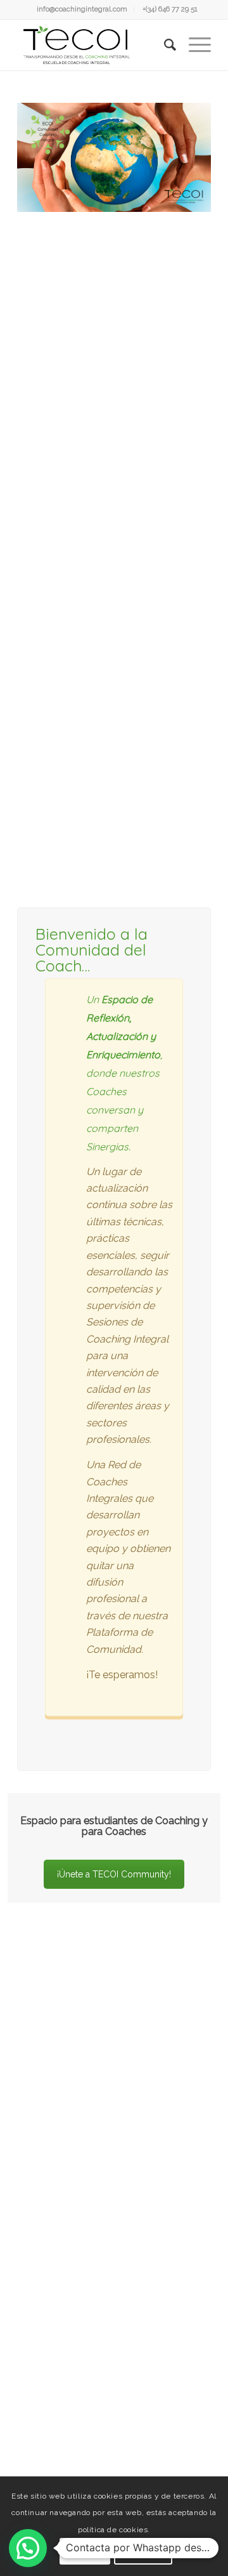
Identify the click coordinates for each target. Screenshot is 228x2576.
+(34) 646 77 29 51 (170, 9)
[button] (28, 2548)
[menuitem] (82, 10)
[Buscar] (164, 45)
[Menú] (193, 45)
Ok (85, 2551)
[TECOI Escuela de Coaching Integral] (95, 45)
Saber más (143, 2551)
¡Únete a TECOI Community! (114, 1874)
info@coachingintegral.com (82, 9)
